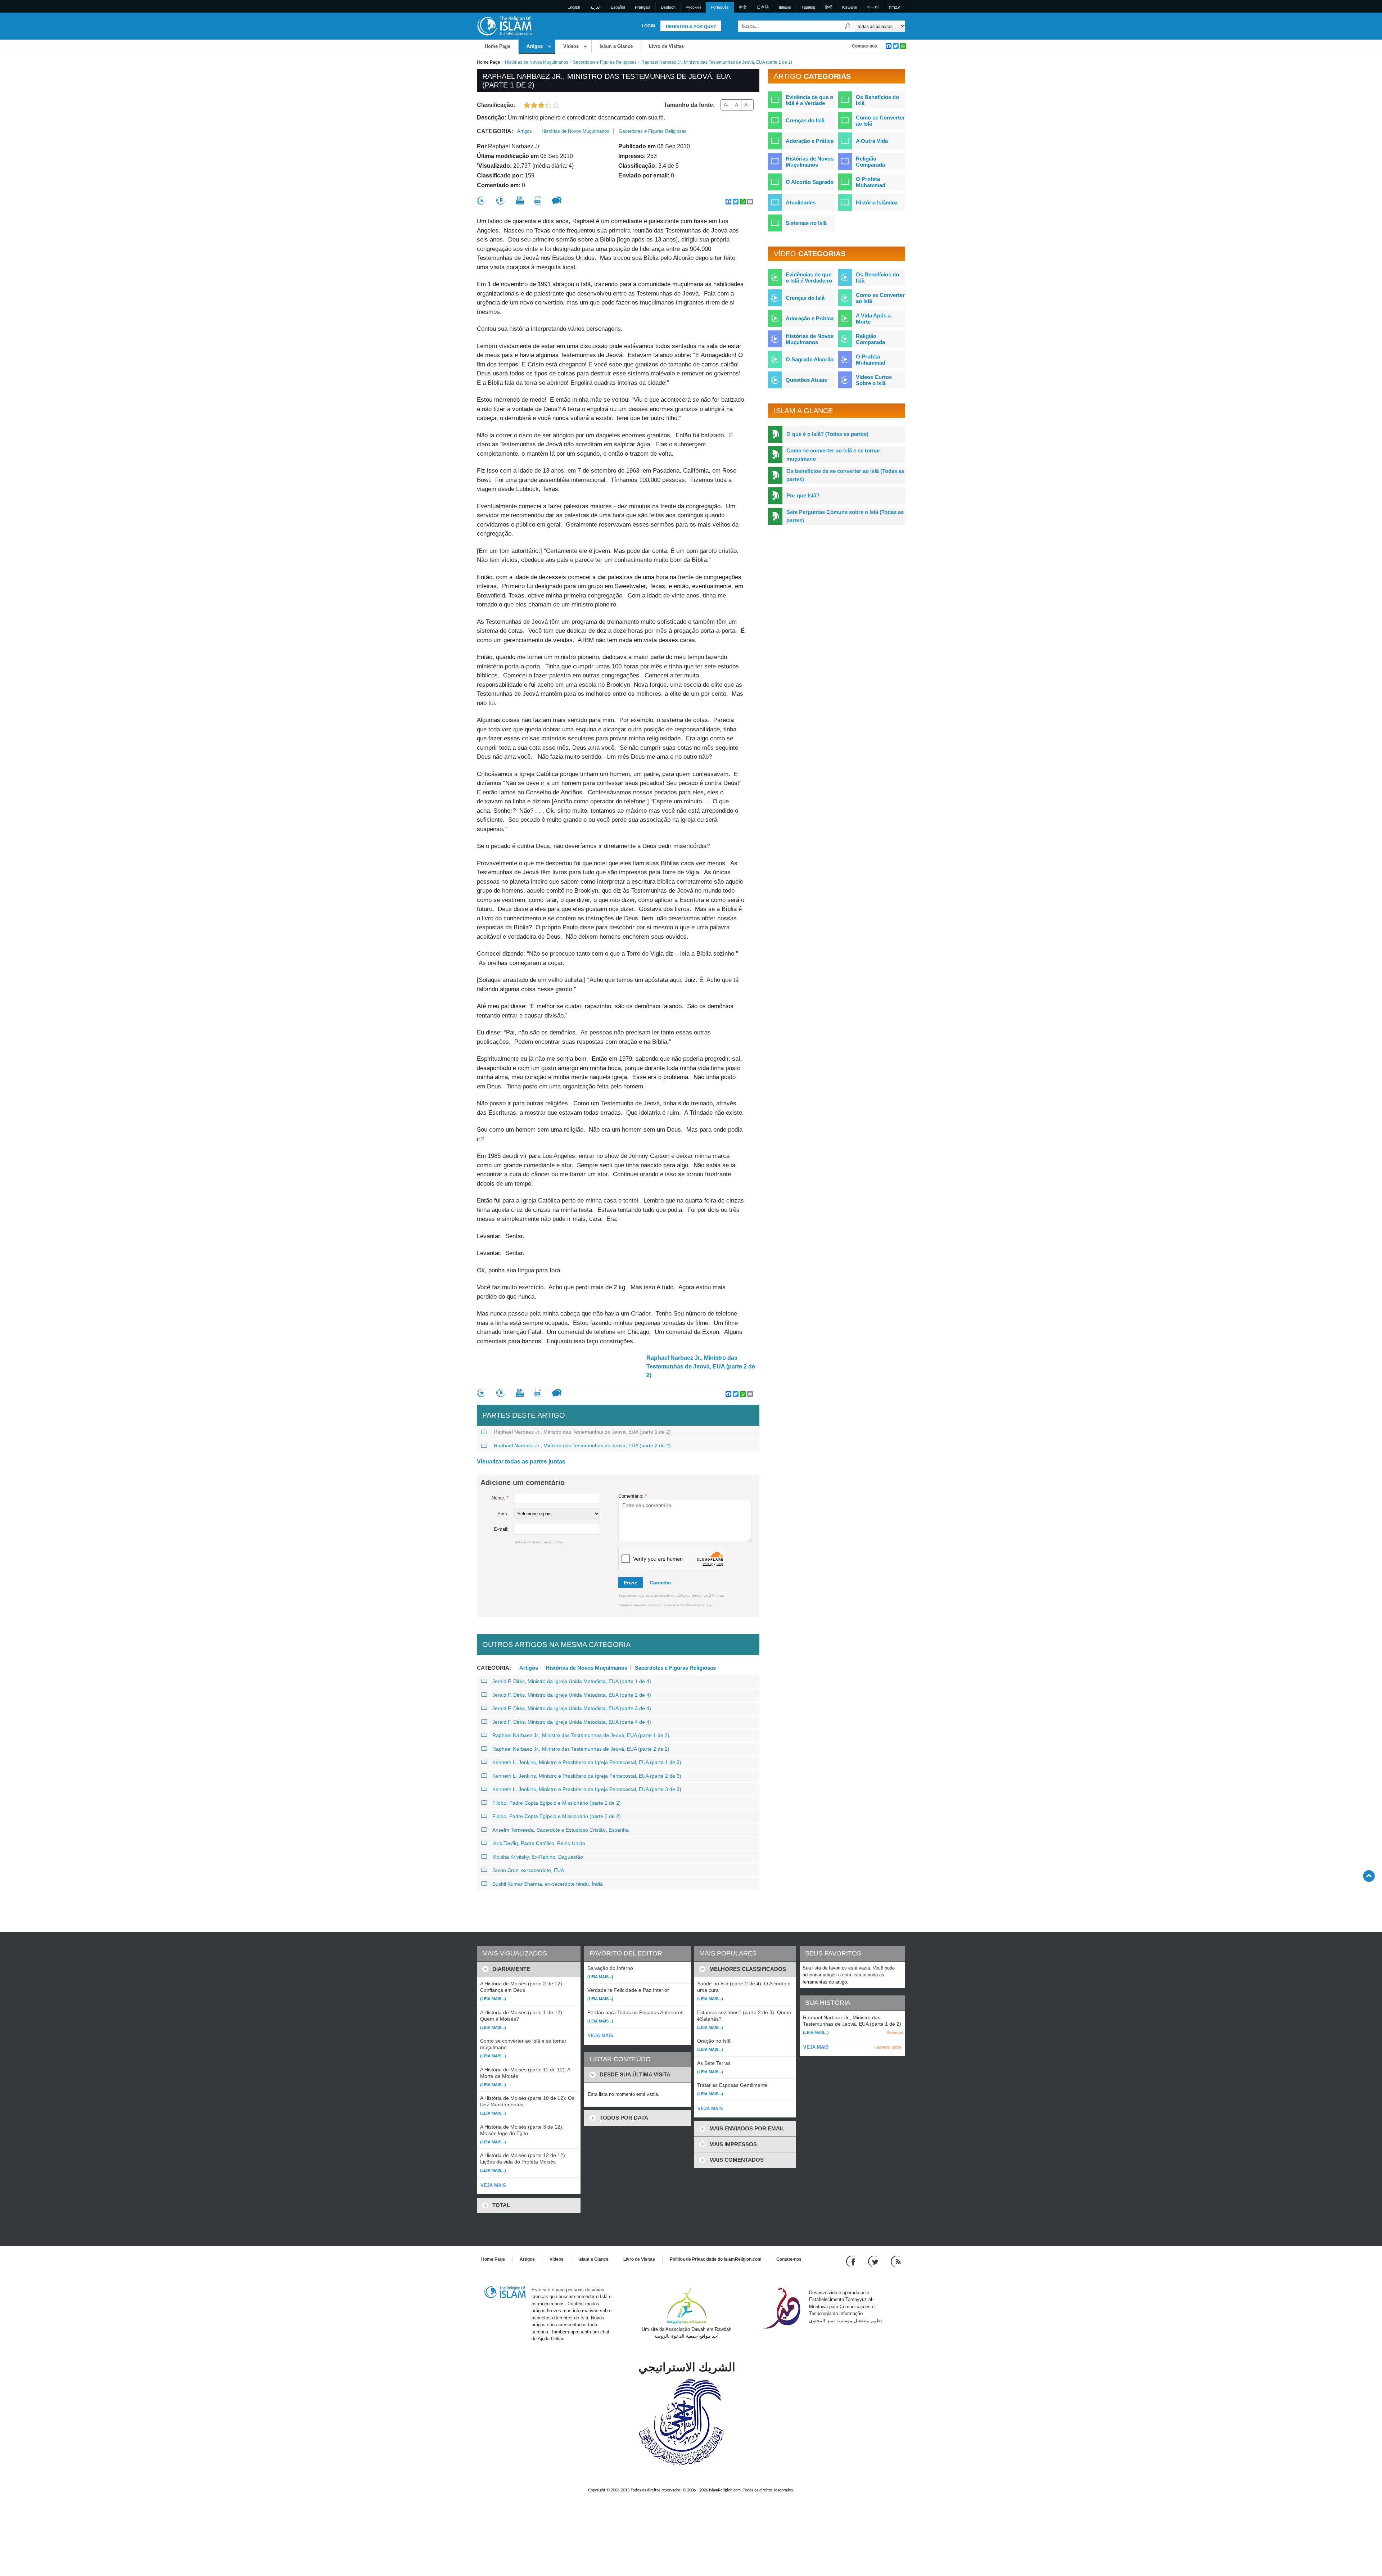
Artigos (535, 46)
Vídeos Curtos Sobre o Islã (874, 380)
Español (618, 7)
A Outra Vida (872, 141)
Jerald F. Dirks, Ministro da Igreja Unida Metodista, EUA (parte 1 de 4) (572, 1681)
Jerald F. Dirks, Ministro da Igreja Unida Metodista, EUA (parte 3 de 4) (572, 1708)
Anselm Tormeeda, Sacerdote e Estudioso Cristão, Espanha (561, 1830)
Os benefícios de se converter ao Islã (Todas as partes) (845, 475)
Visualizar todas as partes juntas (521, 1461)
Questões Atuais (806, 380)
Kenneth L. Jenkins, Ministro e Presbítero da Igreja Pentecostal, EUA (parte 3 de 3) (587, 1789)
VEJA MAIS (493, 2185)
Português (720, 7)
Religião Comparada (870, 162)
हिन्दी (829, 7)
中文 (743, 7)
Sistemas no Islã (806, 223)
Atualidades (801, 202)
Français (643, 7)
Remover (895, 2033)
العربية (595, 7)
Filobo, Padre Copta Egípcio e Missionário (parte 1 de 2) (557, 1803)
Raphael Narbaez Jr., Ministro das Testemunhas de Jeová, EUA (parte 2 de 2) (701, 1366)
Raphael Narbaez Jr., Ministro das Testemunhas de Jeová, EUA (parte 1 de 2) (582, 1432)
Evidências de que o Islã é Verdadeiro (809, 278)
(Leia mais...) (493, 1999)
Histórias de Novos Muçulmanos (537, 62)
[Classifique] (481, 201)
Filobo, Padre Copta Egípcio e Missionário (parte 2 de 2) (557, 1816)
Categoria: (495, 131)
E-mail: (501, 1529)
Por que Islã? (803, 495)
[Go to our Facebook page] (852, 2261)
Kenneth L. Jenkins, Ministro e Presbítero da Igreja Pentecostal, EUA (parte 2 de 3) (587, 1776)
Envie (631, 1583)
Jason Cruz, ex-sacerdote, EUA (528, 1870)
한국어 (873, 7)
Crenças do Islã (805, 120)
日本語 (763, 7)
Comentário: (633, 1496)
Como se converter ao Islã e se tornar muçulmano (833, 455)
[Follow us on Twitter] (874, 2261)
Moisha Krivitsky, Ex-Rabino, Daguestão (538, 1857)
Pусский (693, 7)
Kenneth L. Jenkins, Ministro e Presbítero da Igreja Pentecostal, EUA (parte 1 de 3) (587, 1762)
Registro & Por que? (691, 27)
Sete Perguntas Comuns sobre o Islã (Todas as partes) (845, 516)
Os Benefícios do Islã (877, 100)
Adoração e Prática (810, 141)
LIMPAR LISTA (888, 2048)
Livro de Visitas (666, 46)
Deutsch (668, 7)
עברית (894, 7)
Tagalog (808, 7)
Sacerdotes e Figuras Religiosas (605, 62)
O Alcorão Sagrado (810, 182)
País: (503, 1514)
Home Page (498, 46)
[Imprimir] (520, 200)
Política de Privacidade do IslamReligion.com (716, 2259)
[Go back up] (1369, 1876)
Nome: (500, 1498)
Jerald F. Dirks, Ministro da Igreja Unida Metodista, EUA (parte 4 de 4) (572, 1722)
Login (648, 26)
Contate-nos (864, 46)
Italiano (785, 7)
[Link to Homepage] (504, 26)
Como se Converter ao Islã (880, 121)
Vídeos (571, 46)
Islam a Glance (616, 46)
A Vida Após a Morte (873, 319)
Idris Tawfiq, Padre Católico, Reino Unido (539, 1843)
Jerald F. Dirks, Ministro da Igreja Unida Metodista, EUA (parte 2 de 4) (572, 1695)
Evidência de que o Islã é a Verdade (809, 100)
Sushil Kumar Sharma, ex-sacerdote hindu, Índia (548, 1884)
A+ (747, 105)
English (574, 7)
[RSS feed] (896, 2261)
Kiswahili (850, 7)
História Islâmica (877, 202)
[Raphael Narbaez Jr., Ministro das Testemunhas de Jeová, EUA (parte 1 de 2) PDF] (538, 201)
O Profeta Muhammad (871, 182)
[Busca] (848, 26)
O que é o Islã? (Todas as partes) (827, 434)
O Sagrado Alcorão (810, 359)
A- (726, 105)
